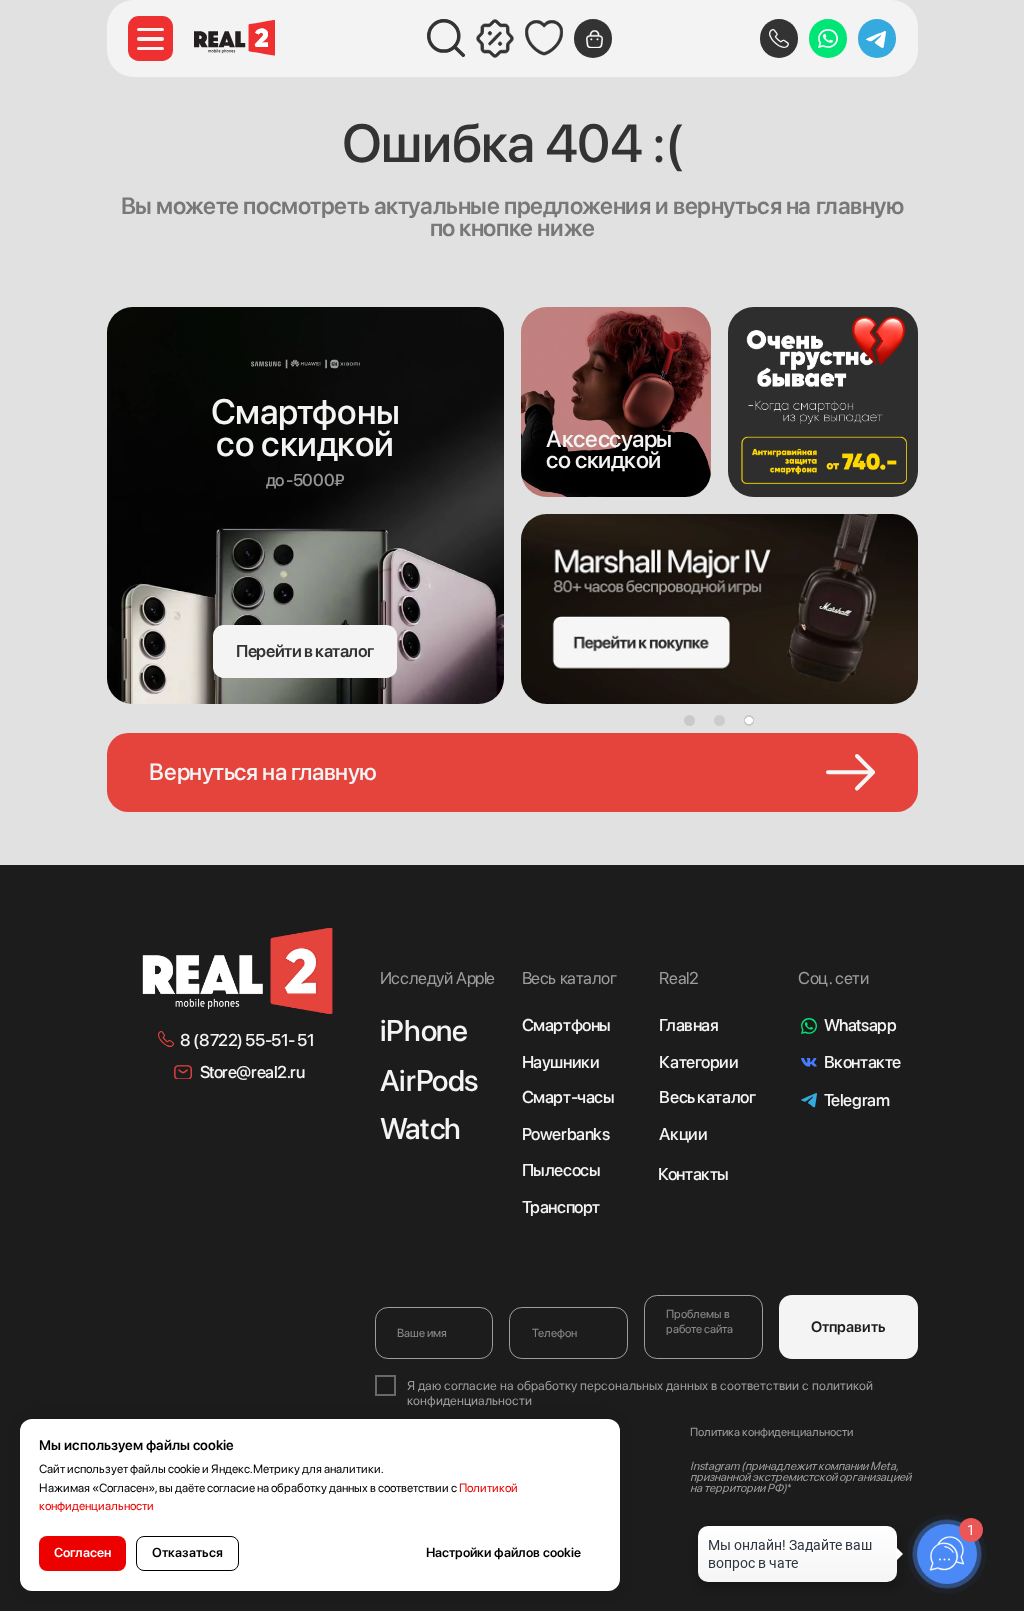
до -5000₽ (305, 480)
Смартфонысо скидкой (305, 427)
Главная (688, 1025)
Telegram (857, 1100)
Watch (420, 1128)
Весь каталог (707, 1097)
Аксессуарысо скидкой (609, 449)
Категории (698, 1062)
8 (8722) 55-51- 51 (247, 1040)
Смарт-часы (568, 1097)
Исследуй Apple (437, 978)
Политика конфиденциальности (771, 1432)
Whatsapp (860, 1025)
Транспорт (561, 1207)
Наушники (561, 1062)
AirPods (429, 1080)
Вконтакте (862, 1062)
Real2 (678, 978)
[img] (616, 402)
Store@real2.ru (252, 1072)
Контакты (693, 1174)
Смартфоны (566, 1025)
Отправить (848, 1327)
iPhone (423, 1030)
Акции (683, 1134)
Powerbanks (566, 1134)
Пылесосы (561, 1170)
